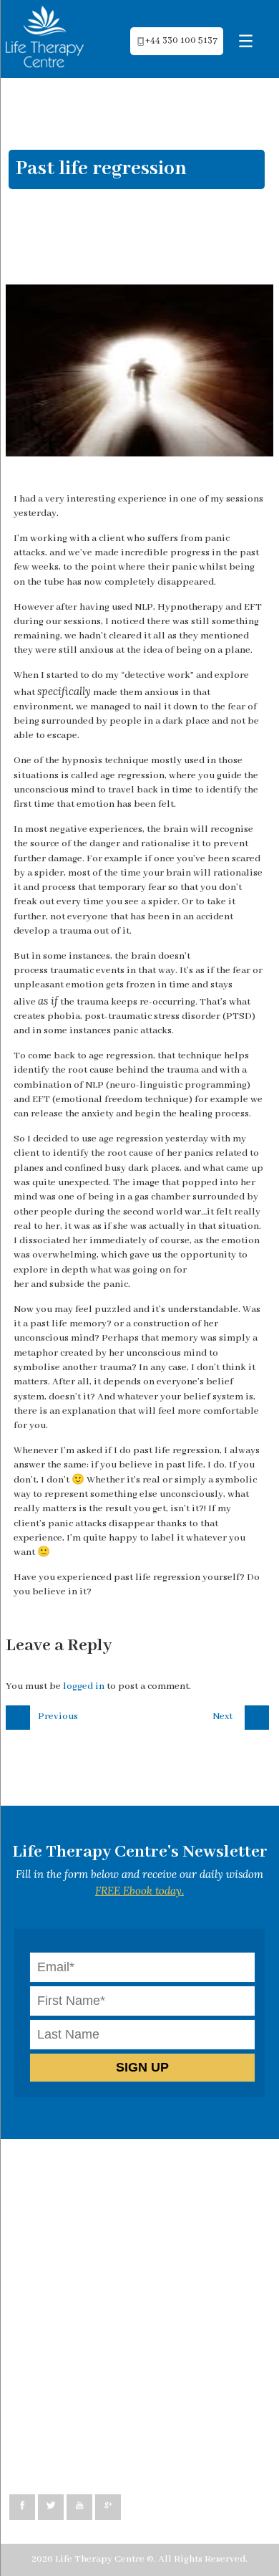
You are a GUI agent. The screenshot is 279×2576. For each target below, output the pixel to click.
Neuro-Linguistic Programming (92, 2198)
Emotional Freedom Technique (92, 2285)
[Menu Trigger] (246, 41)
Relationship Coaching (73, 2242)
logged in (84, 1686)
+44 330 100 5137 (181, 41)
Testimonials (52, 2300)
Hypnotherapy (55, 2213)
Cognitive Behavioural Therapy (93, 2184)
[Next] (259, 1715)
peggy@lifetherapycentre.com (91, 2444)
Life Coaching (53, 2227)
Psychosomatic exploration (83, 2271)
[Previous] (20, 1715)
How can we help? (62, 2169)
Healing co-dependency (75, 2256)
